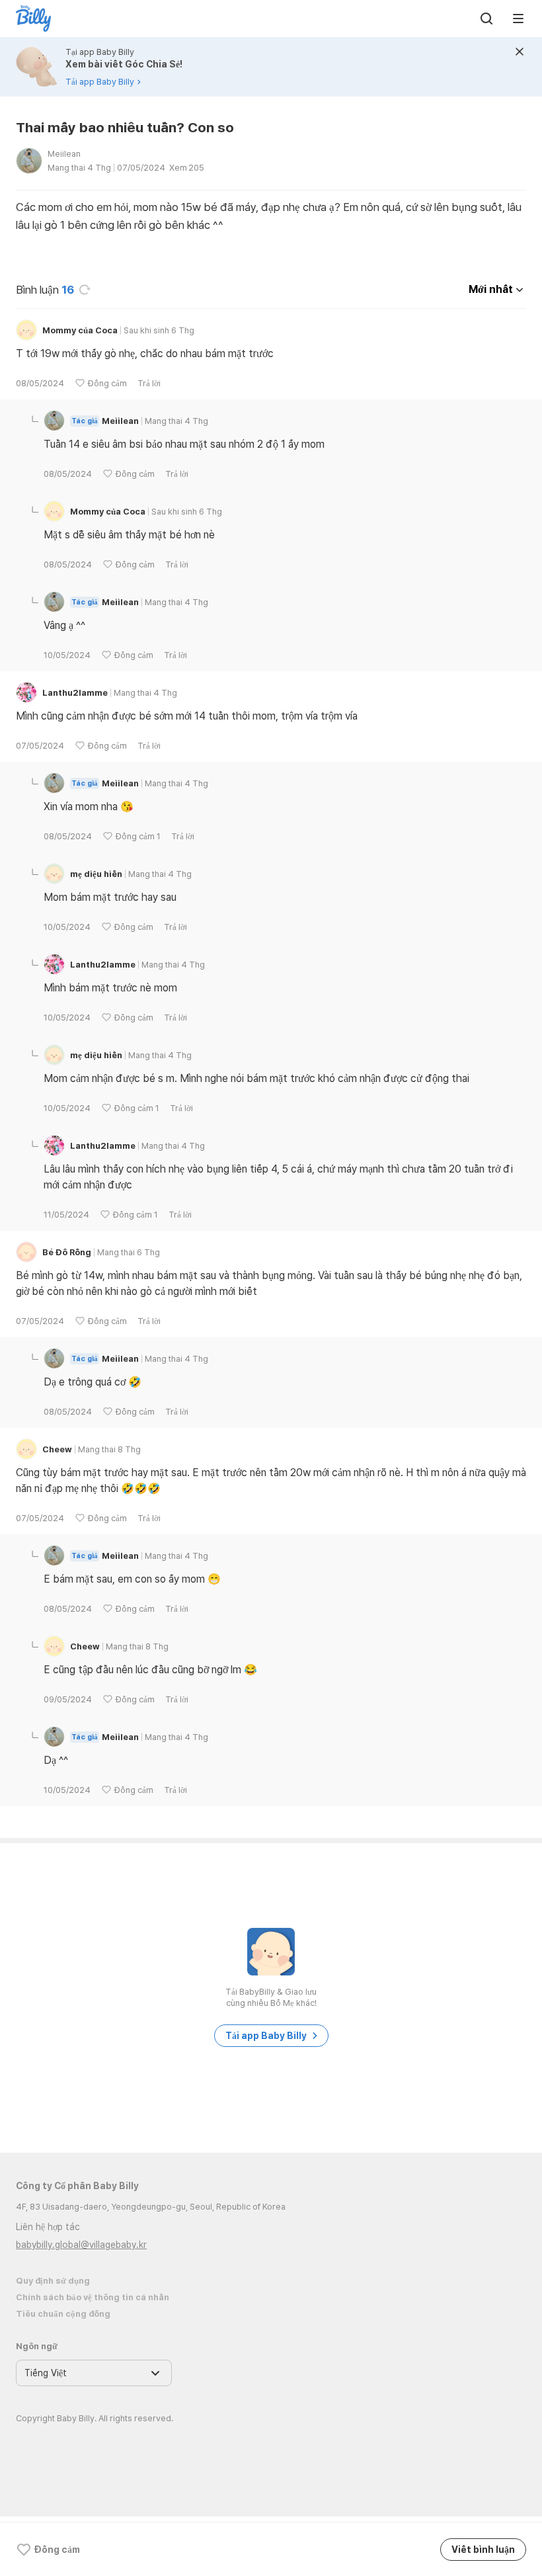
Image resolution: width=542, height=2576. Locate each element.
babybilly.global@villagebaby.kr (81, 2245)
